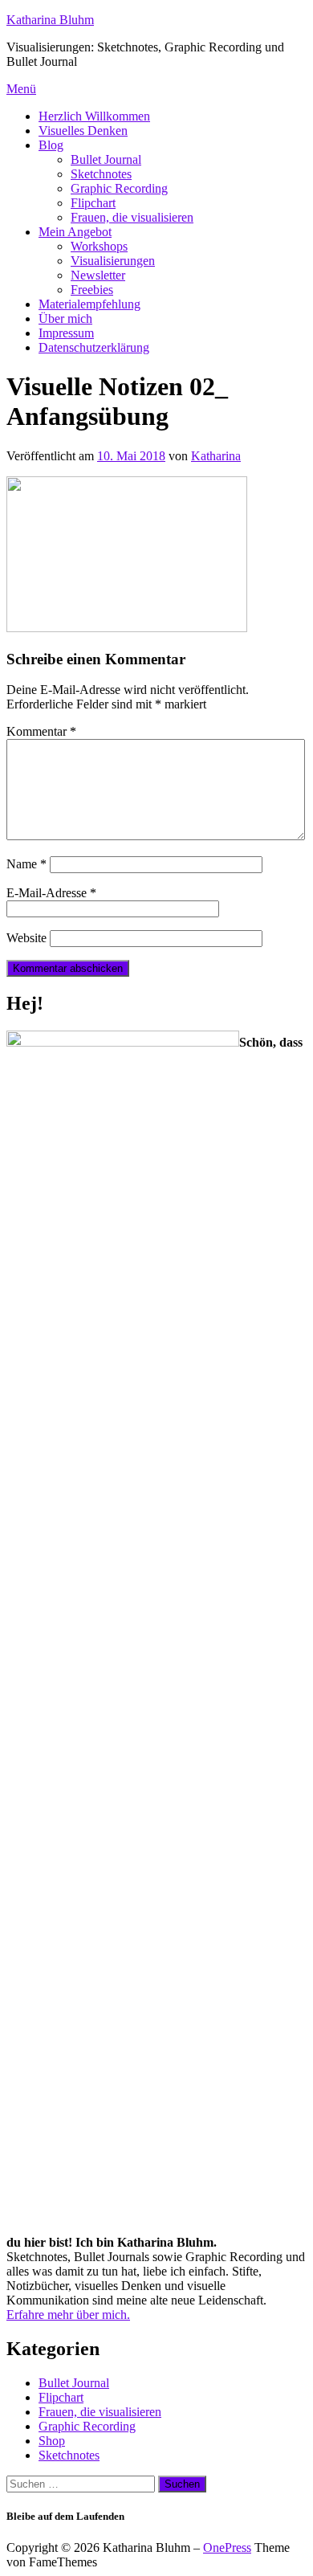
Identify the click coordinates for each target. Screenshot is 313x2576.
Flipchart (93, 203)
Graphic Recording (119, 188)
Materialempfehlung (89, 304)
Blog (51, 145)
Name (26, 864)
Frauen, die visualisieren (132, 217)
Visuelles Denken (83, 131)
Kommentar (41, 731)
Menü (21, 89)
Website (26, 938)
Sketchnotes (101, 174)
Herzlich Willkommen (94, 116)
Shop (52, 2441)
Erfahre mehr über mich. (68, 2315)
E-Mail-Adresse (51, 893)
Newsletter (98, 275)
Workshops (99, 246)
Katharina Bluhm (50, 20)
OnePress (227, 2547)
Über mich (65, 318)
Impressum (66, 333)
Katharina (216, 456)
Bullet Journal (106, 159)
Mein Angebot (75, 232)
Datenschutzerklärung (94, 347)
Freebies (92, 290)
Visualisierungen (113, 261)
